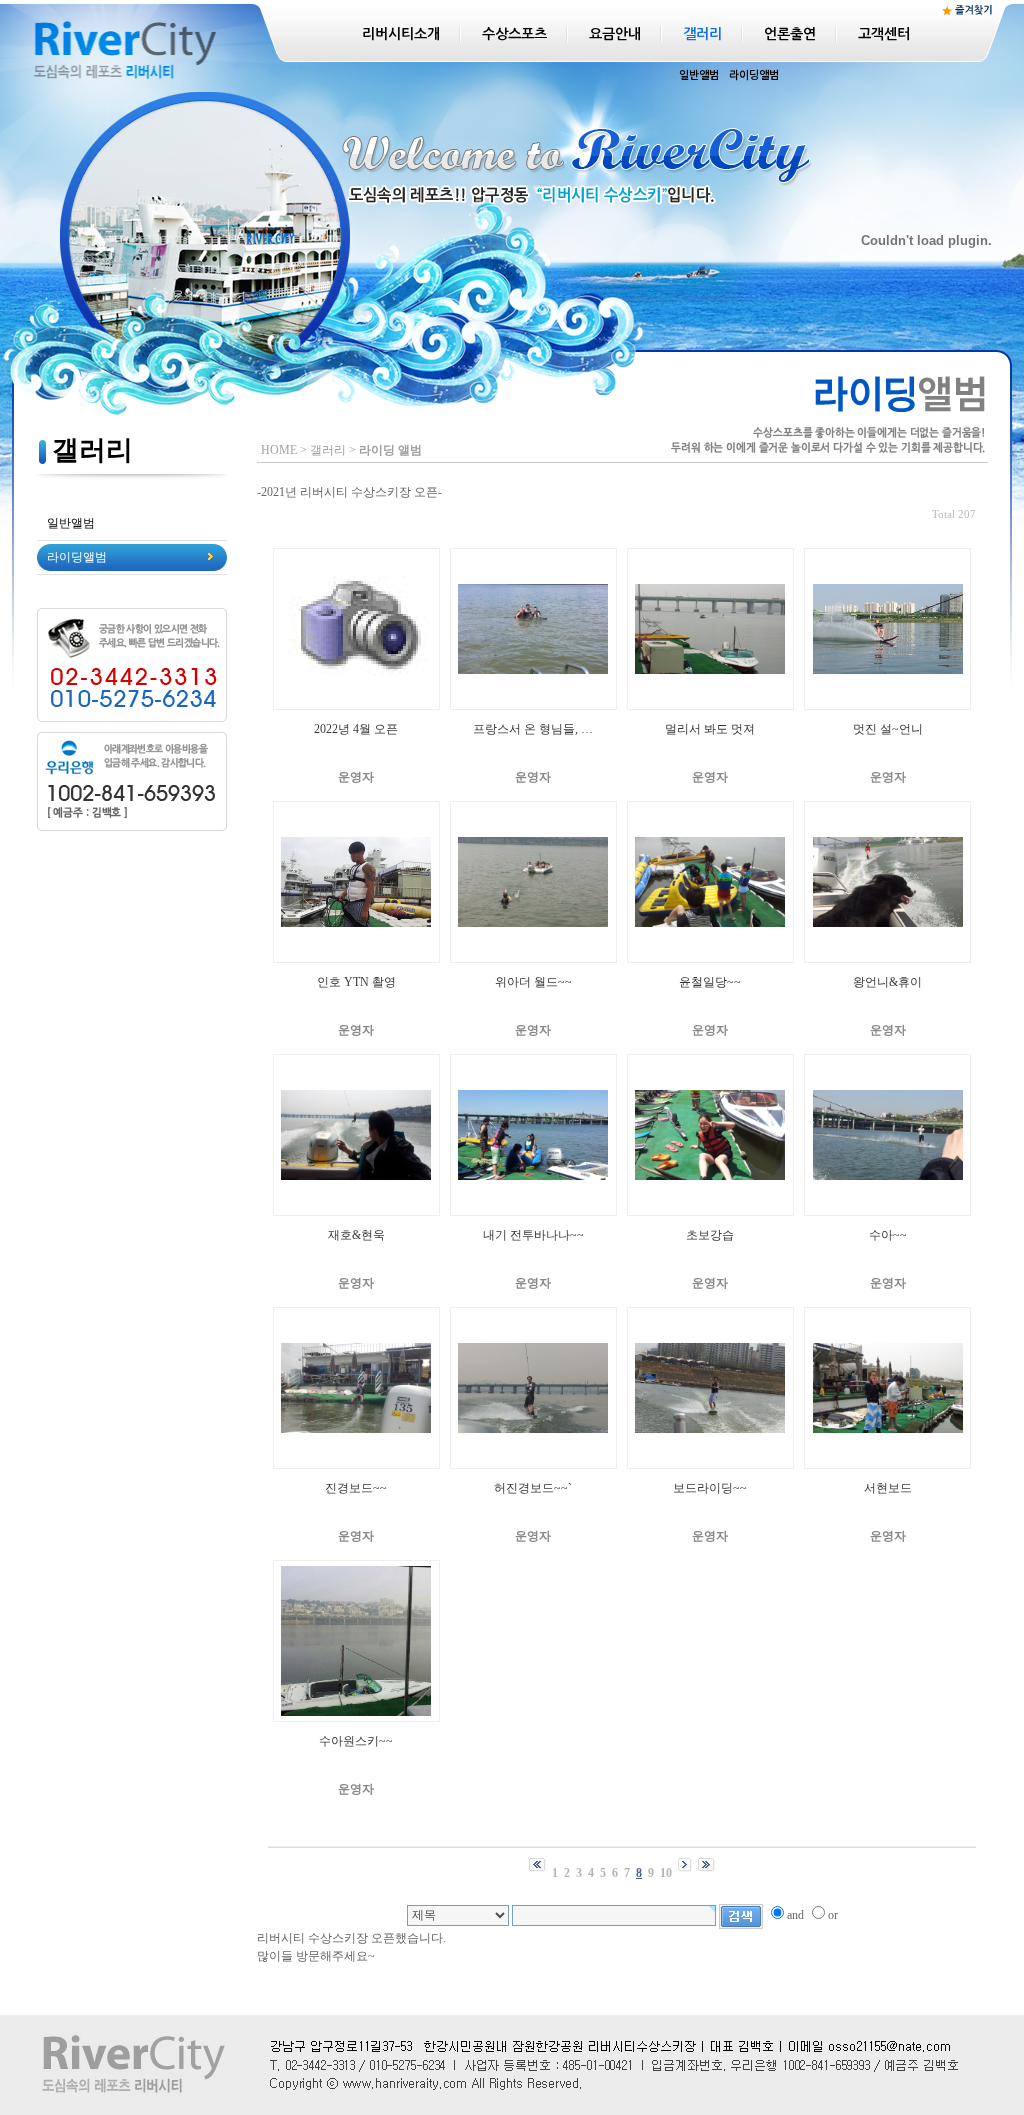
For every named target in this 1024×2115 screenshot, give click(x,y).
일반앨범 (699, 75)
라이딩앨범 (754, 75)
